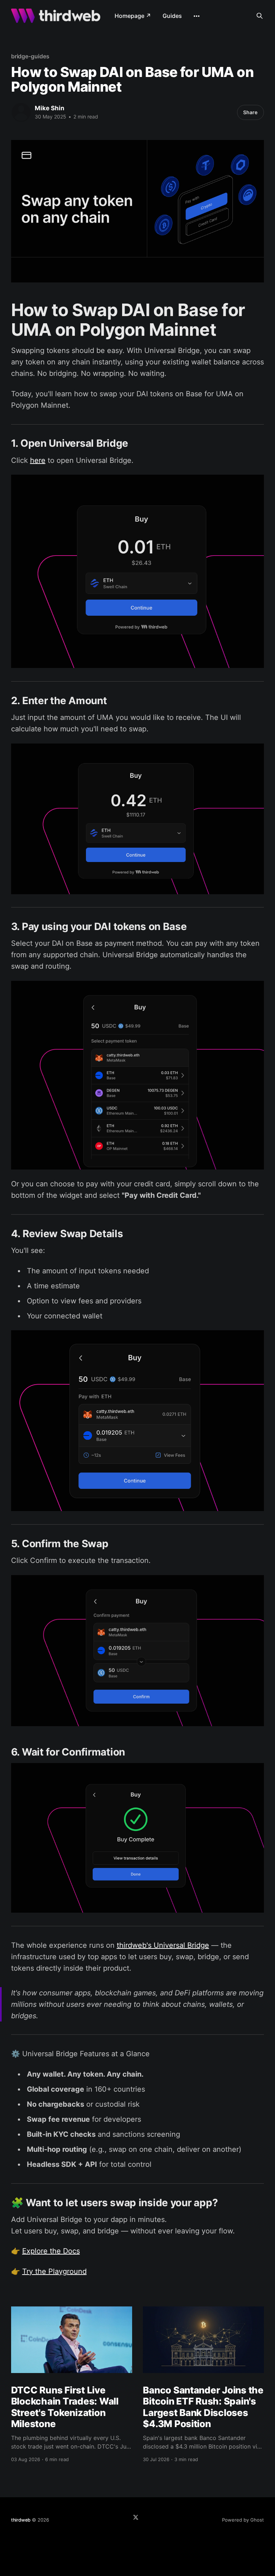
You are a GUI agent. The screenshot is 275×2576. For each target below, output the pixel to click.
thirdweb (21, 2520)
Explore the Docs (51, 2251)
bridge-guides (30, 56)
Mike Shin (50, 108)
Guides (172, 16)
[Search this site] (260, 16)
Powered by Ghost (243, 2520)
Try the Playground (54, 2271)
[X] (136, 2517)
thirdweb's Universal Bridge (163, 1945)
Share (250, 112)
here (38, 460)
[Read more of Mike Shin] (21, 112)
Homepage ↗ (133, 16)
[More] (197, 16)
